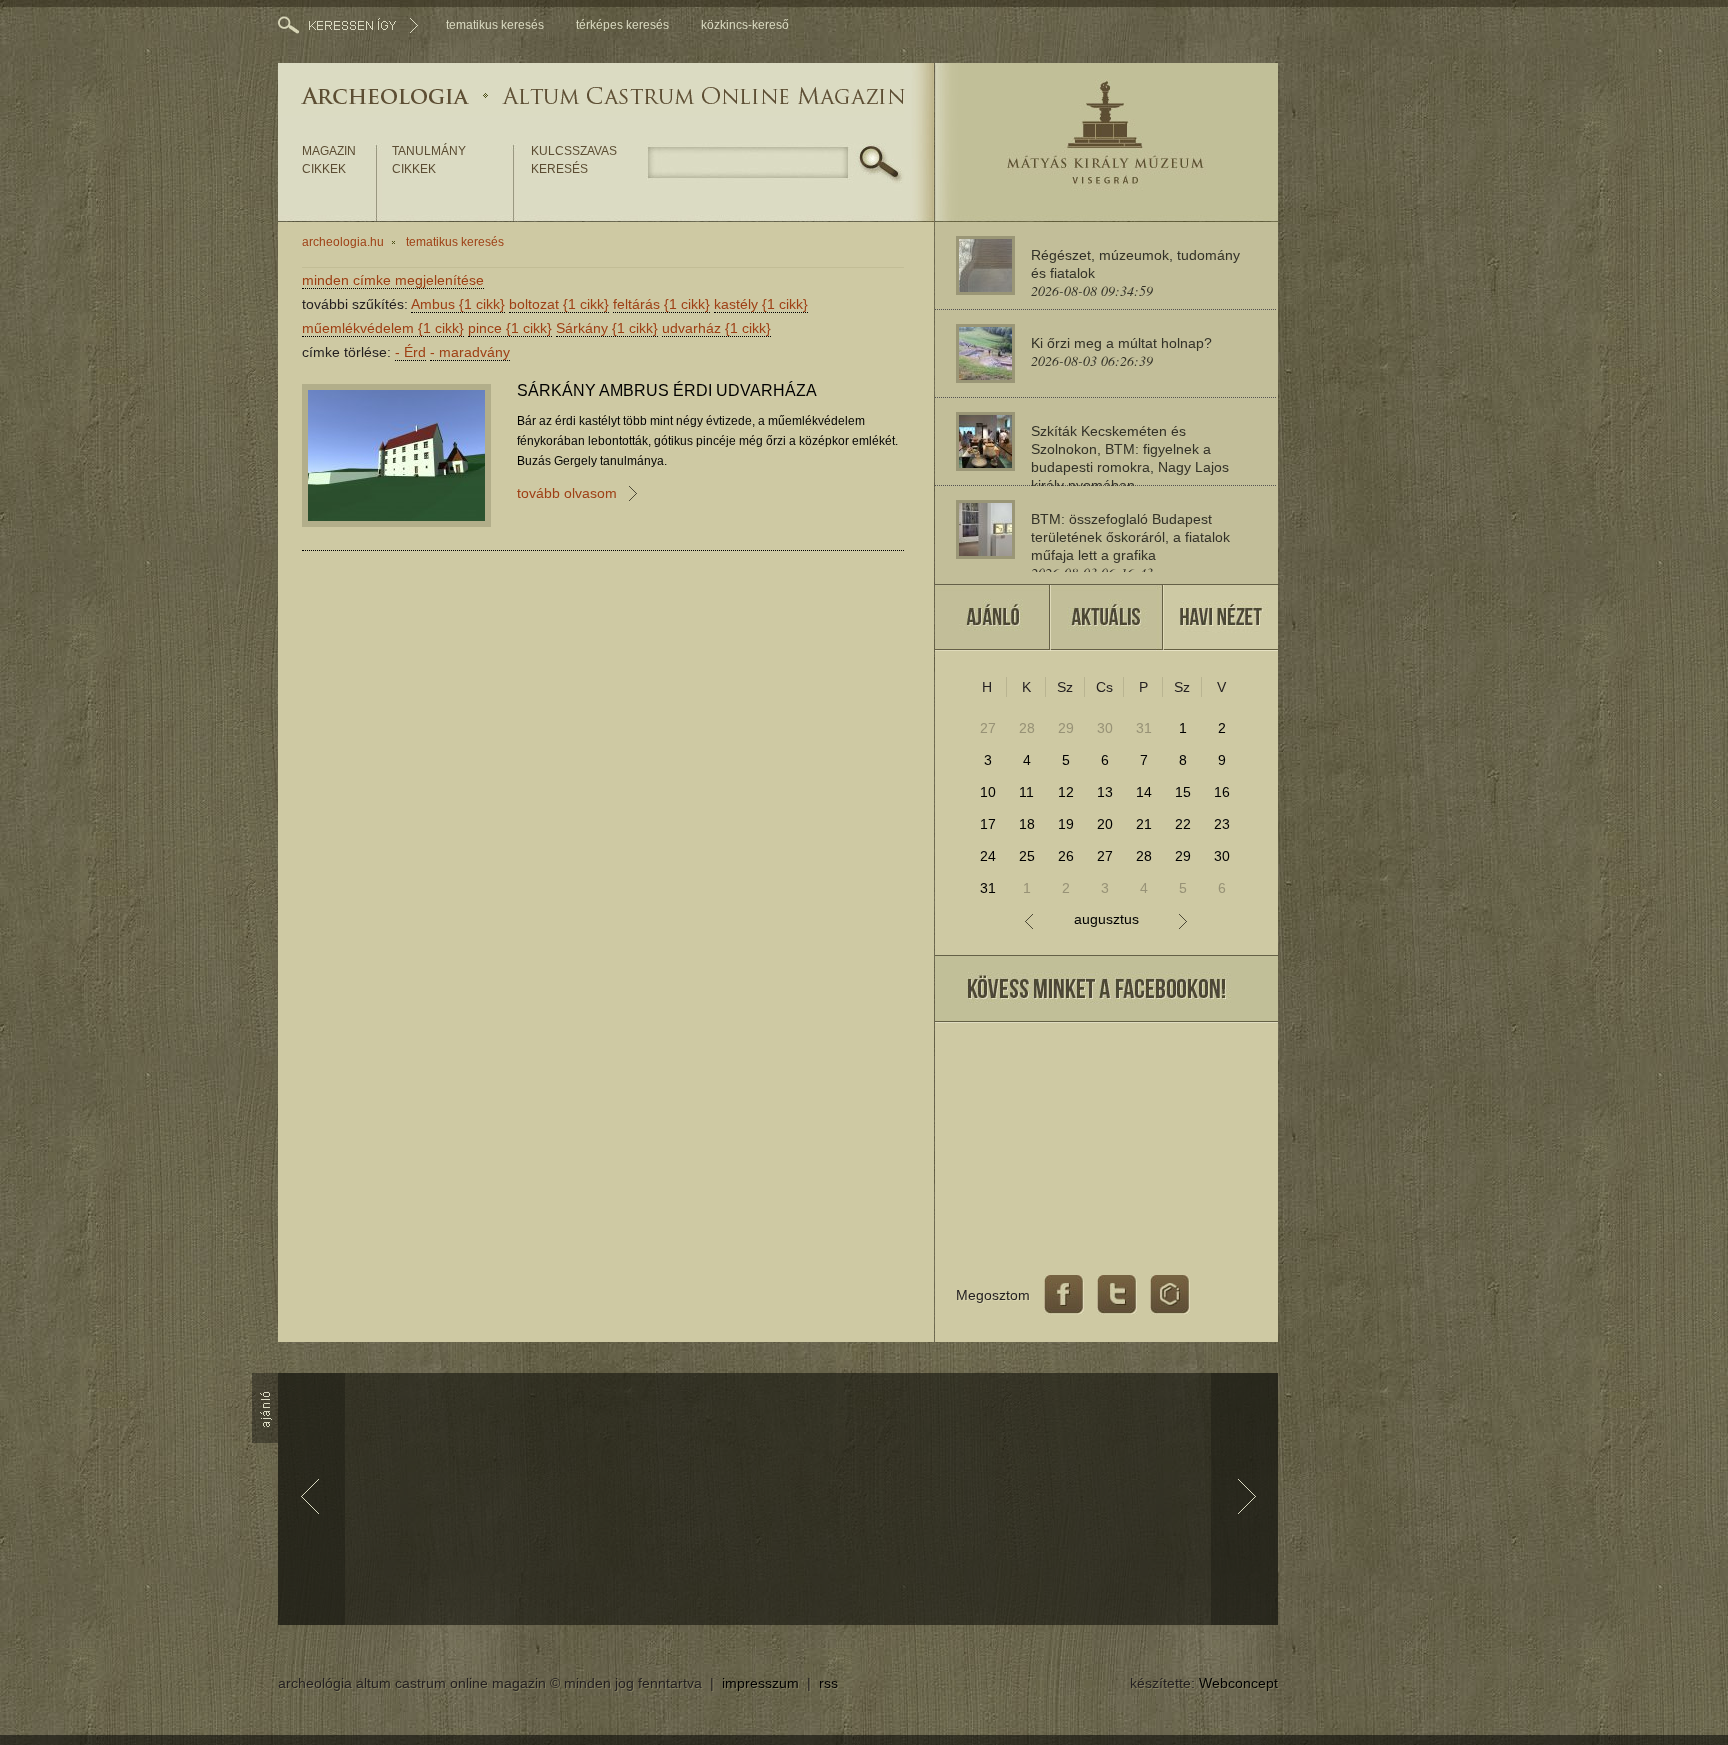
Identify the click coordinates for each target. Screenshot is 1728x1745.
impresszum (760, 1683)
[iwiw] (1170, 1295)
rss (828, 1683)
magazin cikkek (329, 160)
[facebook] (1064, 1295)
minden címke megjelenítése (393, 280)
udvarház (716, 328)
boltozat (559, 304)
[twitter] (1117, 1295)
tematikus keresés (495, 25)
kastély (761, 304)
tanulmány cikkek (429, 160)
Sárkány (607, 328)
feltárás (661, 304)
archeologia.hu (343, 242)
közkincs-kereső (745, 25)
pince (510, 328)
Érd (410, 352)
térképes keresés (622, 25)
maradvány (470, 352)
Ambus (458, 304)
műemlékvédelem (383, 328)
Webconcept (1238, 1683)
